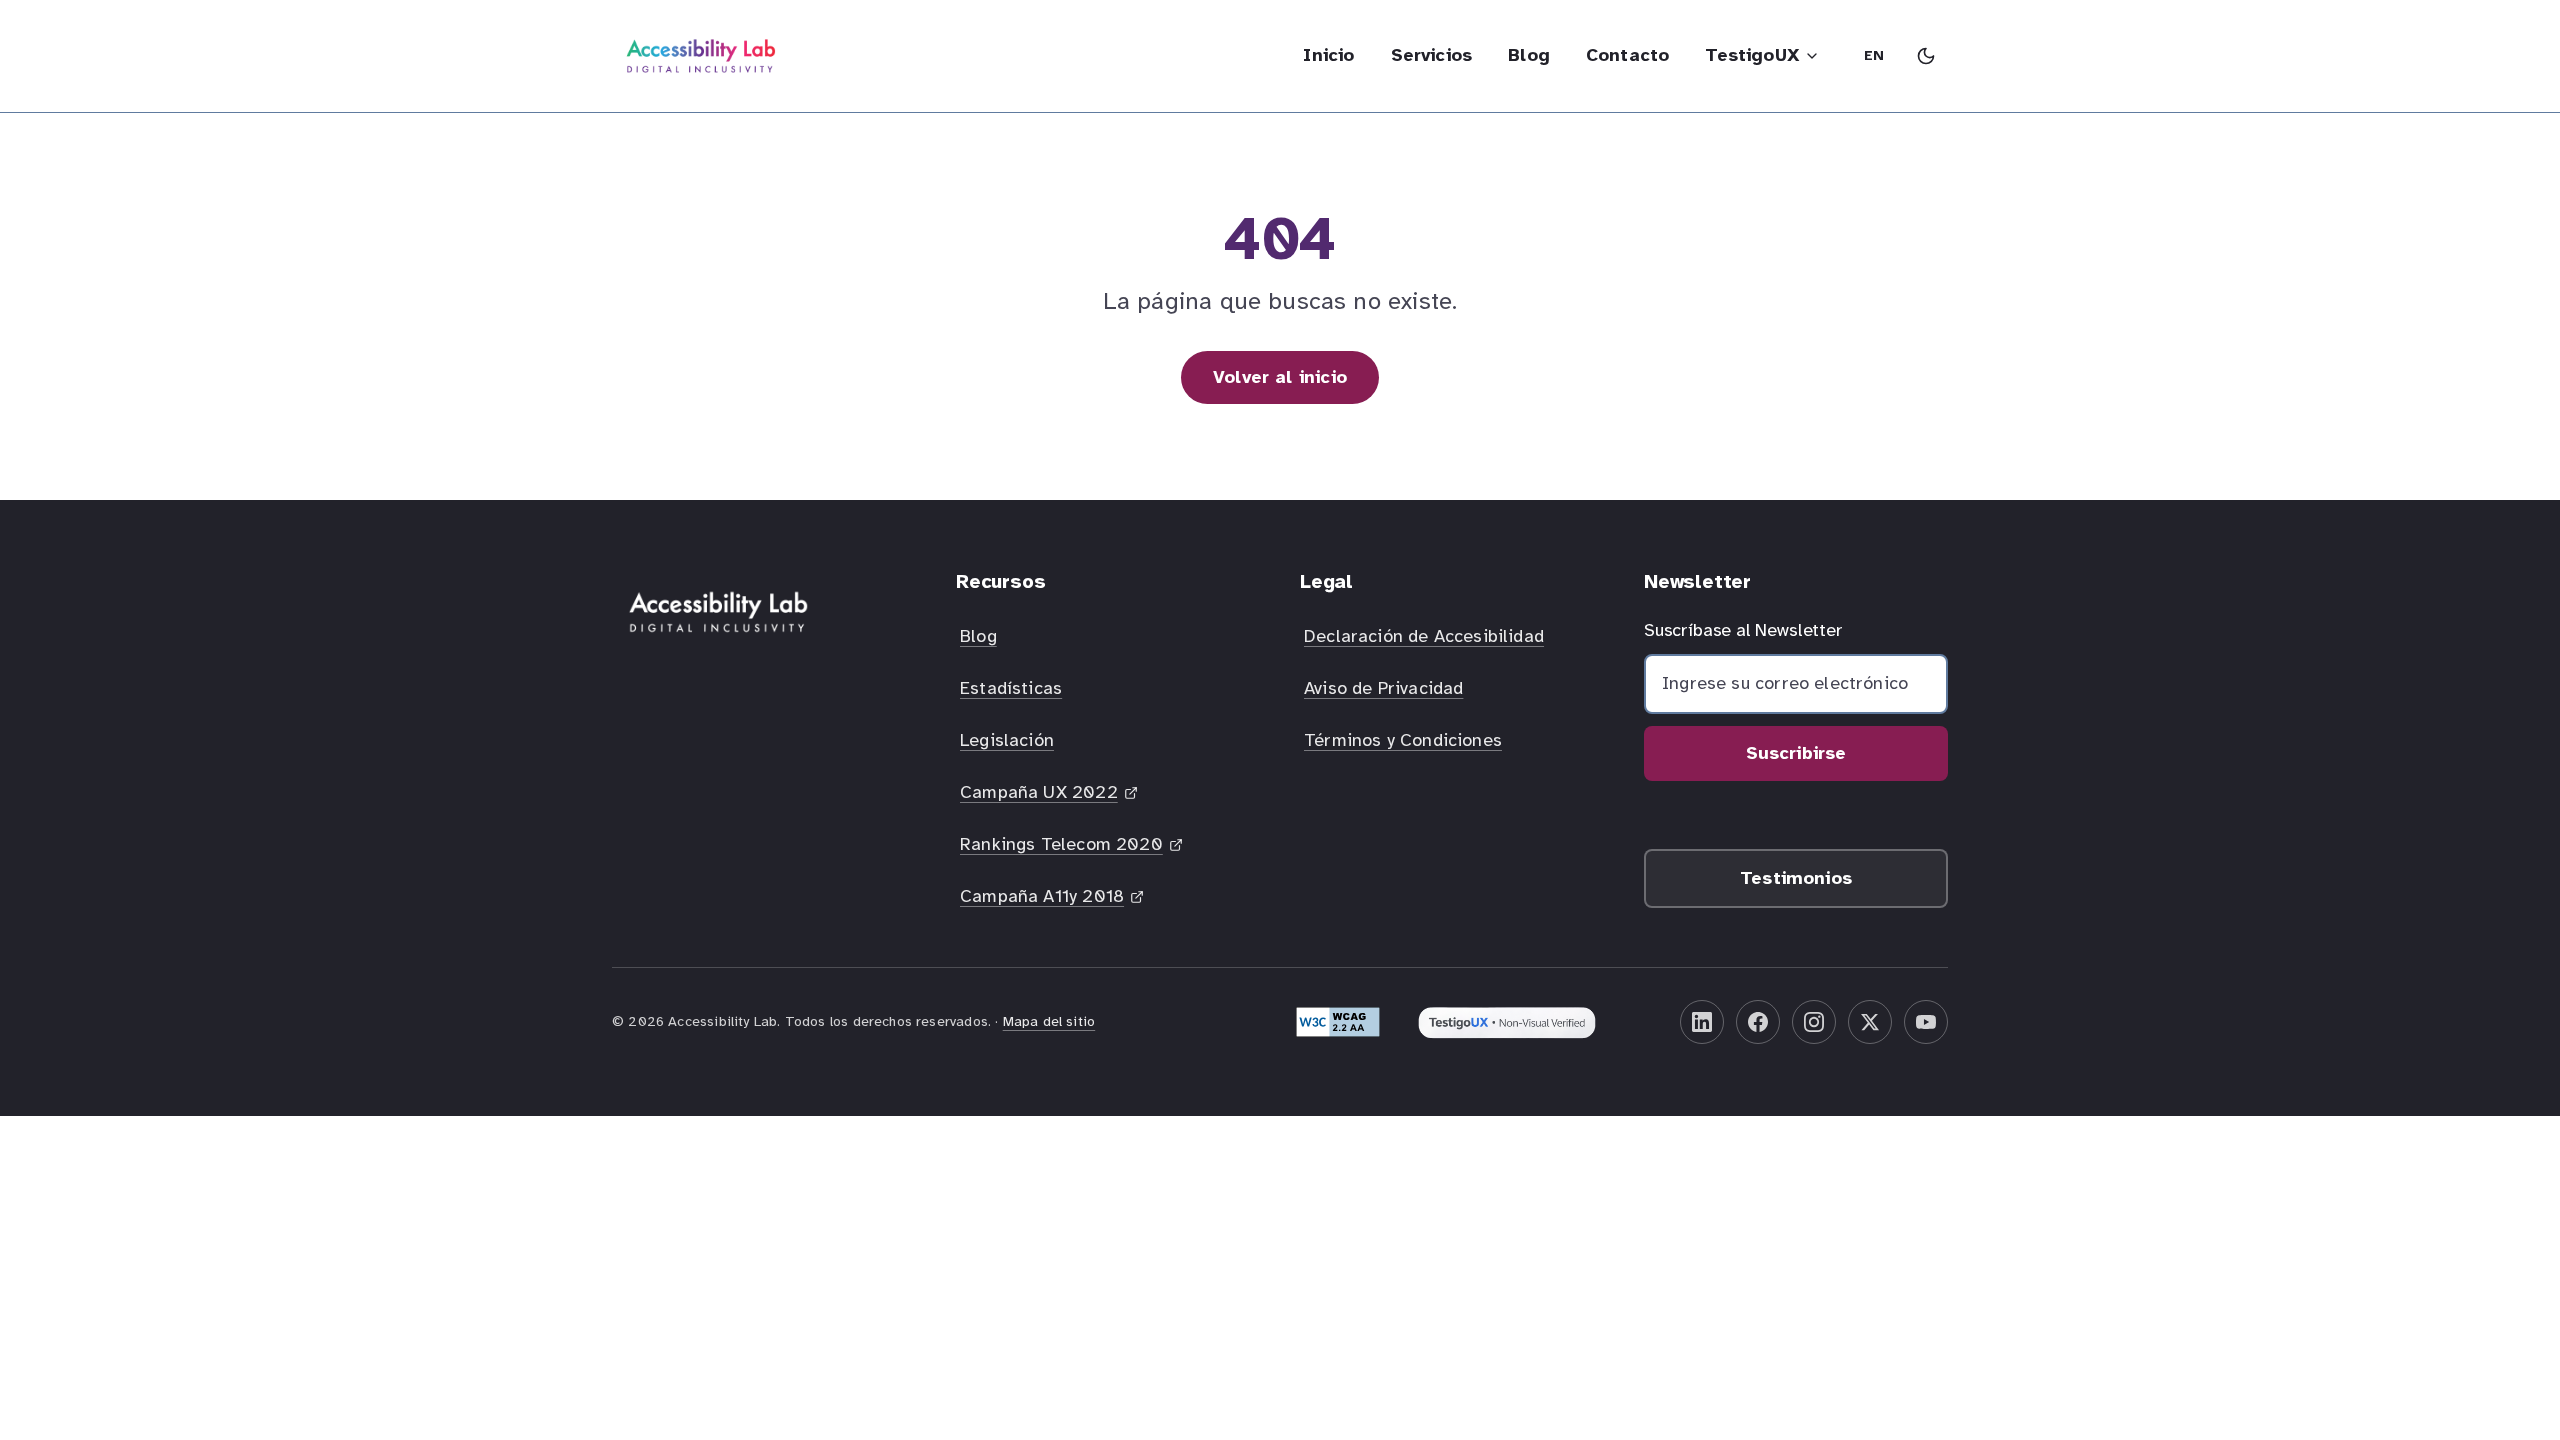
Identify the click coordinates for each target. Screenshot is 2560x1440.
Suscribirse (1796, 753)
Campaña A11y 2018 (1053, 902)
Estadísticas (1011, 688)
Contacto (1627, 55)
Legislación (1007, 740)
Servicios (1432, 55)
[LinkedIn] (1702, 1022)
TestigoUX (1752, 55)
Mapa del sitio (1049, 1021)
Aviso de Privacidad (1383, 688)
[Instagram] (1814, 1022)
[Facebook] (1758, 1022)
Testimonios (1796, 878)
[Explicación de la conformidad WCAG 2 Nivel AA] (1338, 1022)
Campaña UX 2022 (1050, 798)
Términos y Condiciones (1403, 740)
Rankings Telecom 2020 (1061, 850)
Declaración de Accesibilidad (1424, 636)
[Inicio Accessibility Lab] (701, 56)
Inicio (1328, 55)
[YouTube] (1926, 1022)
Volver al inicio (1280, 377)
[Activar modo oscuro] (1926, 56)
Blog (1529, 55)
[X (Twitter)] (1870, 1022)
